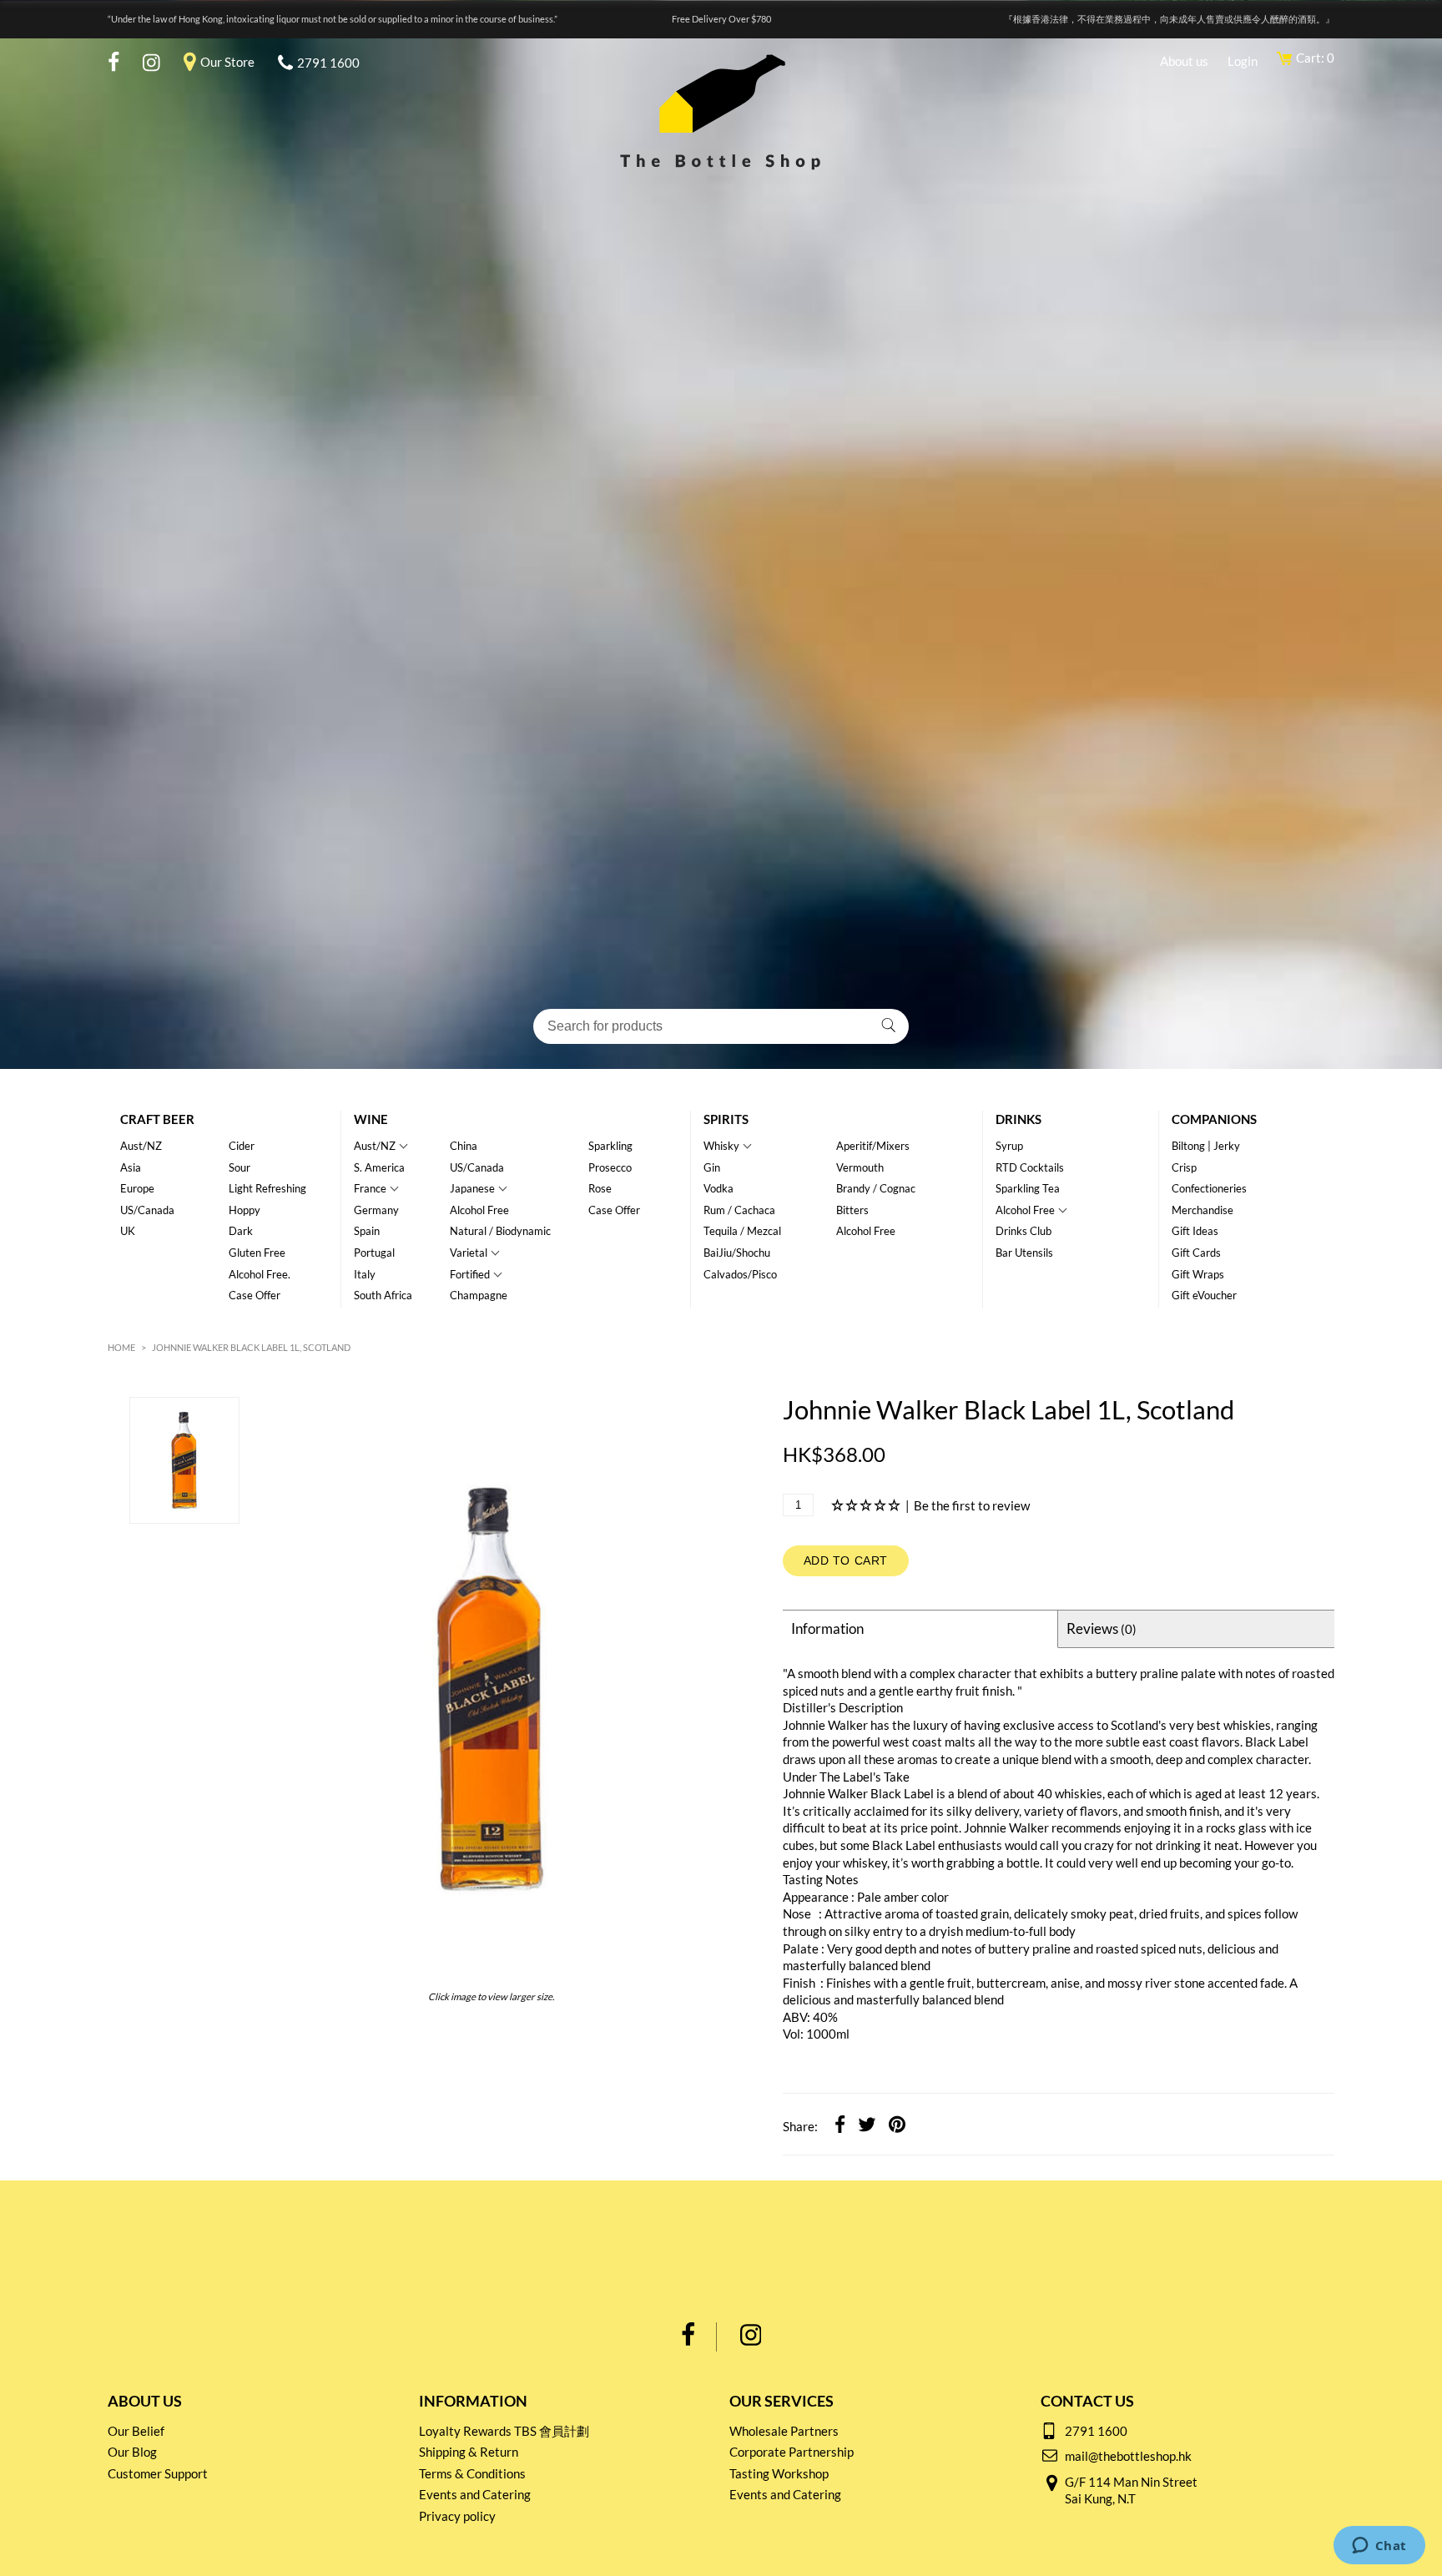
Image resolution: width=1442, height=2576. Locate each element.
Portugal (374, 1253)
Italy (365, 1274)
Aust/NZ (141, 1146)
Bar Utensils (1024, 1253)
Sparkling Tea (1028, 1188)
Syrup (1009, 1146)
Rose (600, 1188)
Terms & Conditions (472, 2473)
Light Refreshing (267, 1188)
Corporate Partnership (792, 2452)
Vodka (718, 1188)
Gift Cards (1196, 1253)
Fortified (470, 1274)
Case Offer (255, 1295)
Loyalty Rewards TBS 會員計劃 (504, 2431)
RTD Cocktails (1030, 1167)
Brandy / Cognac (876, 1188)
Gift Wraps (1198, 1274)
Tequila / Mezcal (742, 1231)
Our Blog (132, 2452)
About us (1184, 61)
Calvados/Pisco (740, 1274)
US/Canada (147, 1210)
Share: (800, 2126)
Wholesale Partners (784, 2431)
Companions (1214, 1119)
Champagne (479, 1295)
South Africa (383, 1295)
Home (121, 1347)
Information (827, 1628)
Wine (371, 1119)
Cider (242, 1146)
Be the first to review (972, 1505)
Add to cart (846, 1560)
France (370, 1188)
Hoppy (245, 1210)
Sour (239, 1167)
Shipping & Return (469, 2452)
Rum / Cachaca (739, 1210)
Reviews (1102, 1628)
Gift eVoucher (1204, 1295)
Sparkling (610, 1146)
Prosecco (610, 1167)
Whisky (721, 1146)
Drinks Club (1024, 1231)
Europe (137, 1188)
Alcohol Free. (260, 1274)
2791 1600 (328, 63)
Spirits (726, 1119)
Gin (712, 1167)
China (464, 1146)
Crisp (1184, 1167)
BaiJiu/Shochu (737, 1253)
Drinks (1018, 1119)
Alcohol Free (479, 1210)
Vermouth (860, 1167)
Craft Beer (157, 1119)
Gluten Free (257, 1253)
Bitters (852, 1210)
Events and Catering (475, 2494)
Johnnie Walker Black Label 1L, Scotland (251, 1347)
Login (1243, 61)
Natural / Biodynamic (500, 1231)
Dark (241, 1231)
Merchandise (1203, 1210)
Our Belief (136, 2431)
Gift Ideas (1195, 1231)
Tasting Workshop (779, 2473)
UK (128, 1231)
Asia (131, 1167)
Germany (376, 1210)
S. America (379, 1167)
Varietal (469, 1253)
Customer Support (158, 2473)
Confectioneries (1209, 1188)
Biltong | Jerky (1206, 1146)
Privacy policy (457, 2516)
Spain (367, 1231)
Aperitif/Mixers (873, 1146)
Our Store (227, 62)
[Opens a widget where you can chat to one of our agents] (1379, 2547)
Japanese (472, 1188)
